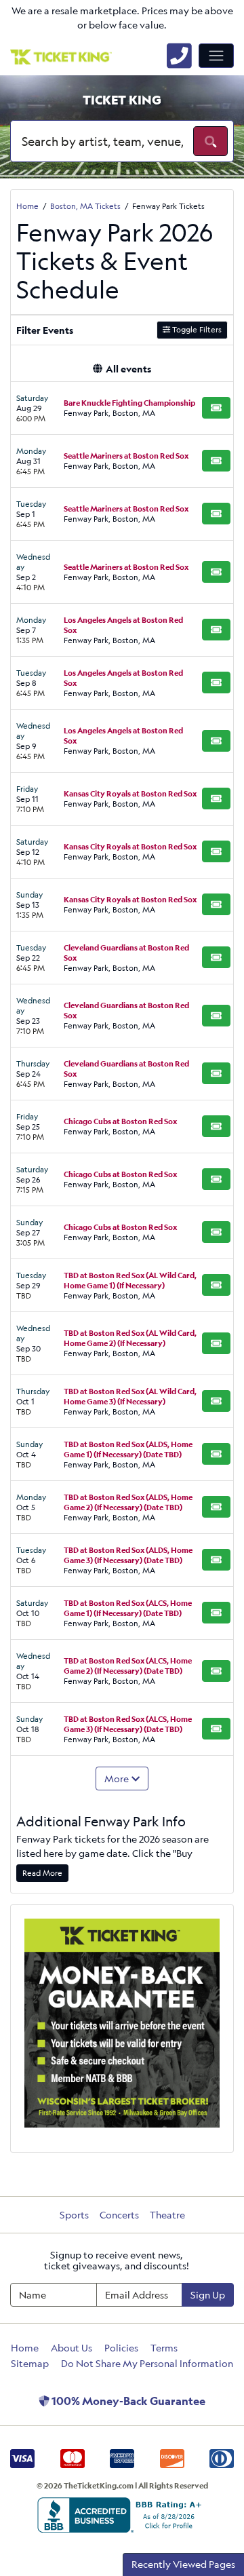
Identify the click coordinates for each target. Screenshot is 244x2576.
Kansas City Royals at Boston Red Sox (130, 793)
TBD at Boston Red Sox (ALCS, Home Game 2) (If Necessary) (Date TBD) (128, 1666)
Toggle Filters (196, 329)
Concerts (119, 2215)
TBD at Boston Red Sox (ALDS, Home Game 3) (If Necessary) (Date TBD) (128, 1555)
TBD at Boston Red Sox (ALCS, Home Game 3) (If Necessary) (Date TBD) (128, 1724)
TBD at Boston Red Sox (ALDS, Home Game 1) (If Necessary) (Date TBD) (128, 1449)
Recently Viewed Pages (183, 2564)
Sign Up (208, 2295)
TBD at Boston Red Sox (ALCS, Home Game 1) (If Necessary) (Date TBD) (128, 1608)
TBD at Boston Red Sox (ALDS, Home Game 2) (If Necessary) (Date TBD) (128, 1502)
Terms (164, 2348)
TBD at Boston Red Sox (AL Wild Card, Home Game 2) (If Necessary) (130, 1338)
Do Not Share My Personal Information (147, 2363)
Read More (42, 1873)
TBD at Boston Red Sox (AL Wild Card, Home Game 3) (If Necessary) (130, 1396)
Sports (74, 2215)
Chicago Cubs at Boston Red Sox (120, 1121)
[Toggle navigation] (216, 56)
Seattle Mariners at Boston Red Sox (126, 456)
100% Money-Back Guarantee (127, 2401)
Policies (121, 2348)
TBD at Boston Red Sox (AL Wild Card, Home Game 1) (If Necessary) (130, 1280)
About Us (72, 2348)
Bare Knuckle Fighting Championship (129, 403)
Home (25, 2348)
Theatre (167, 2215)
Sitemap (30, 2363)
